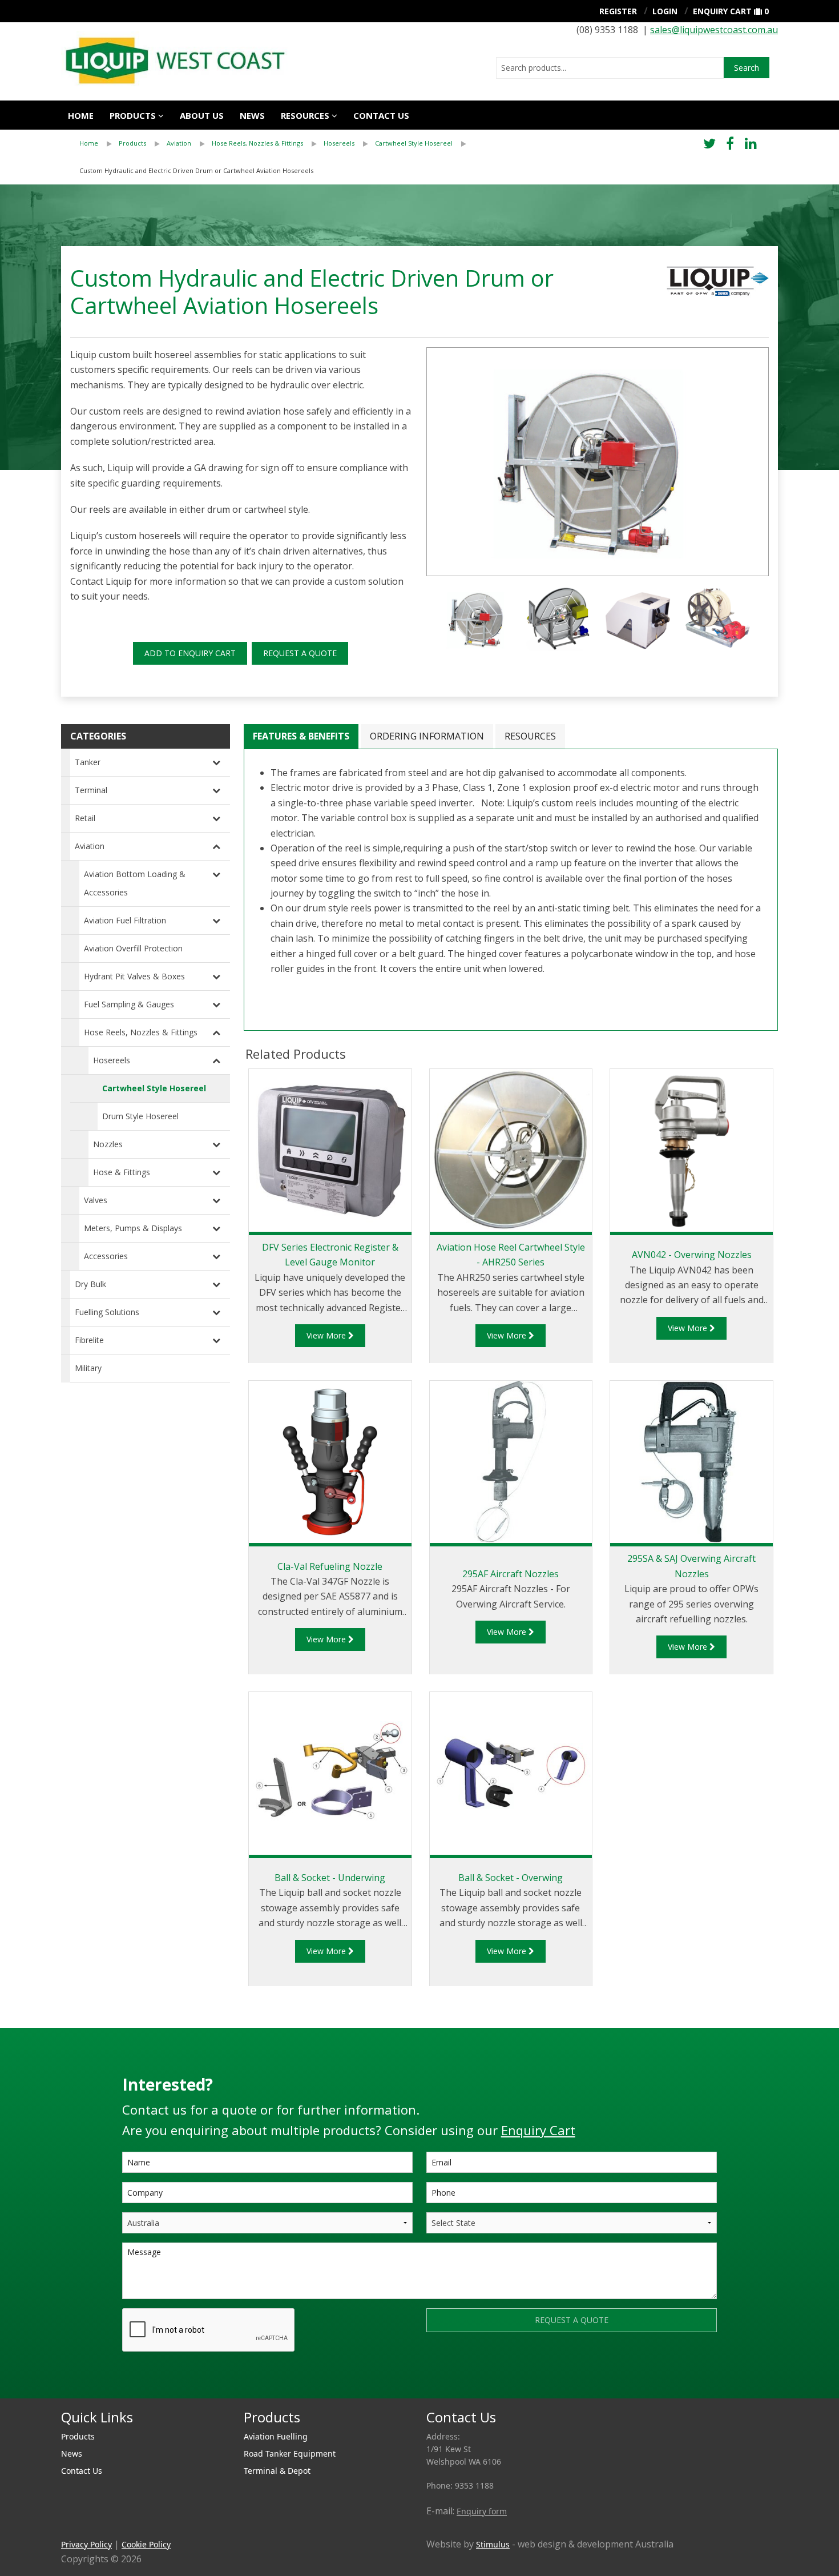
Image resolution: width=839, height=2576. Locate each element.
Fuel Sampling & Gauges (129, 1004)
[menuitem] (99, 143)
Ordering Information (427, 736)
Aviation (179, 143)
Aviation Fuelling (276, 2436)
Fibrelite (89, 1340)
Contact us (381, 115)
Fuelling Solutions (107, 1312)
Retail (85, 818)
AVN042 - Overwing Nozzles (692, 1255)
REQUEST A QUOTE (300, 653)
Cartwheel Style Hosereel (414, 143)
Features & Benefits (301, 736)
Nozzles (108, 1144)
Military (88, 1368)
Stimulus (493, 2544)
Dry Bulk (90, 1284)
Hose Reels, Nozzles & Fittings (257, 143)
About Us (202, 115)
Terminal (91, 790)
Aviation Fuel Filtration (125, 920)
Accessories (106, 1256)
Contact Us (82, 2471)
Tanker (88, 762)
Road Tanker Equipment (290, 2454)
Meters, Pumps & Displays (133, 1228)
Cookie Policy (146, 2544)
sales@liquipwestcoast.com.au (714, 30)
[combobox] (610, 68)
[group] (598, 462)
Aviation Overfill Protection (133, 948)
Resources (305, 115)
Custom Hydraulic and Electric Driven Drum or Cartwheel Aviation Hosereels (196, 170)
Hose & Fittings (122, 1172)
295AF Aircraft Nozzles (511, 1574)
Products (133, 115)
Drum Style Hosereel (140, 1116)
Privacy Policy (86, 2544)
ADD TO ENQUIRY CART (190, 653)
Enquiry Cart (722, 11)
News (252, 115)
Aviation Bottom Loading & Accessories (135, 883)
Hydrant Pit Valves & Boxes (134, 976)
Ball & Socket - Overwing (511, 1878)
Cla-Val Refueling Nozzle (330, 1566)
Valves (96, 1200)
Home (81, 115)
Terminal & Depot (277, 2471)
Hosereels (339, 143)
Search (747, 68)
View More (327, 1335)
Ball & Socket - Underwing (330, 1878)
